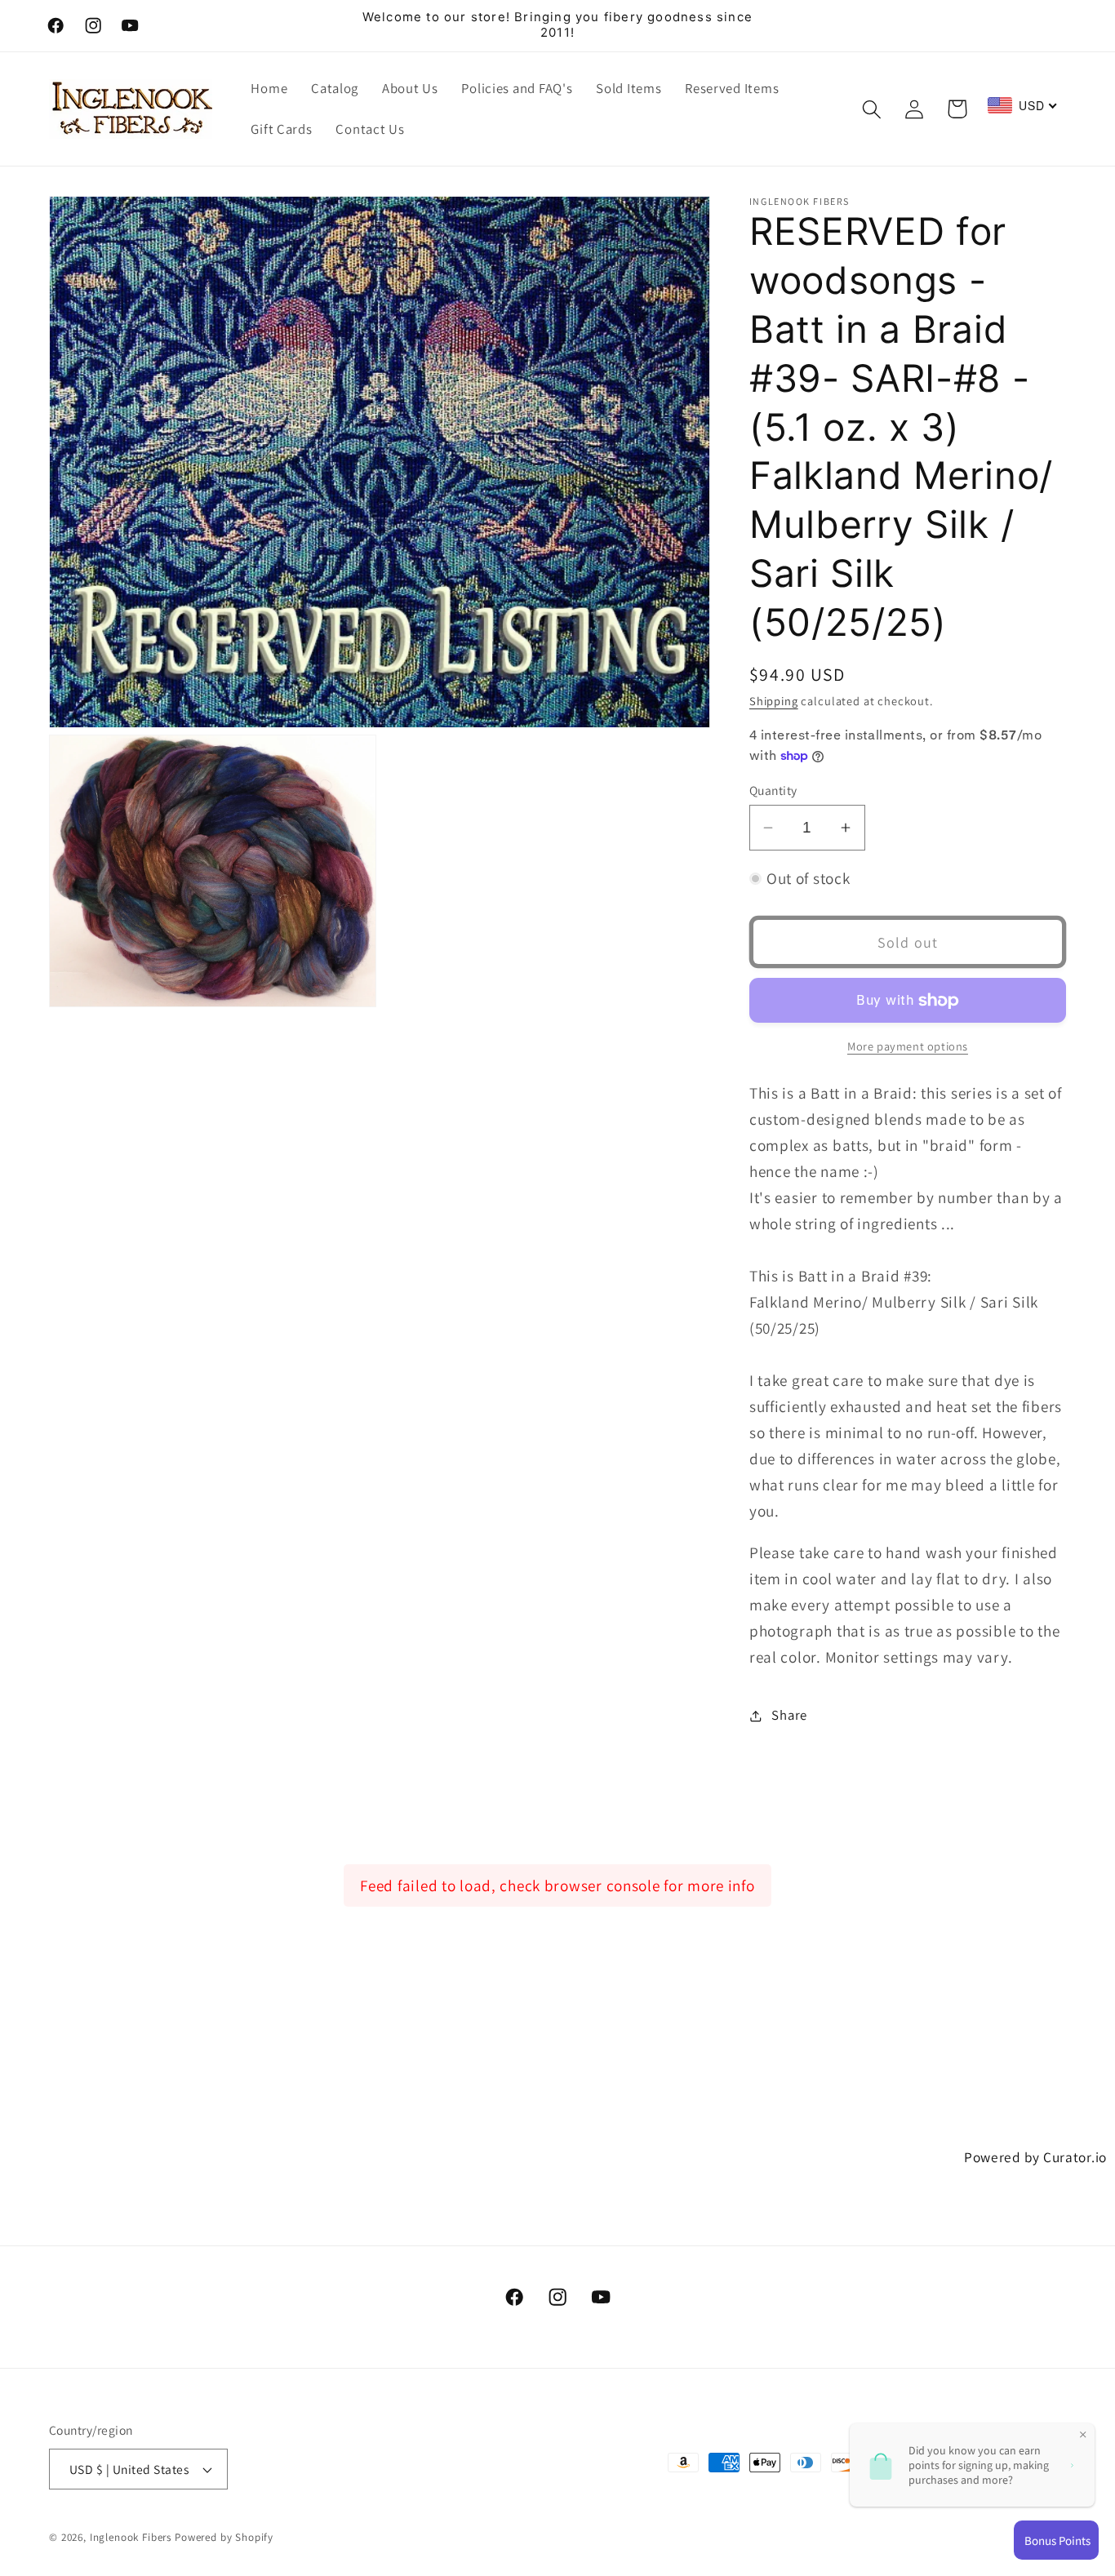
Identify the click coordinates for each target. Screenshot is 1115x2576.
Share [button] (789, 1715)
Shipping (774, 701)
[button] (871, 109)
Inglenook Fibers (131, 2537)
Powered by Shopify (224, 2537)
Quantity (773, 790)
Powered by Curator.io (1035, 2157)
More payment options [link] (908, 1046)
